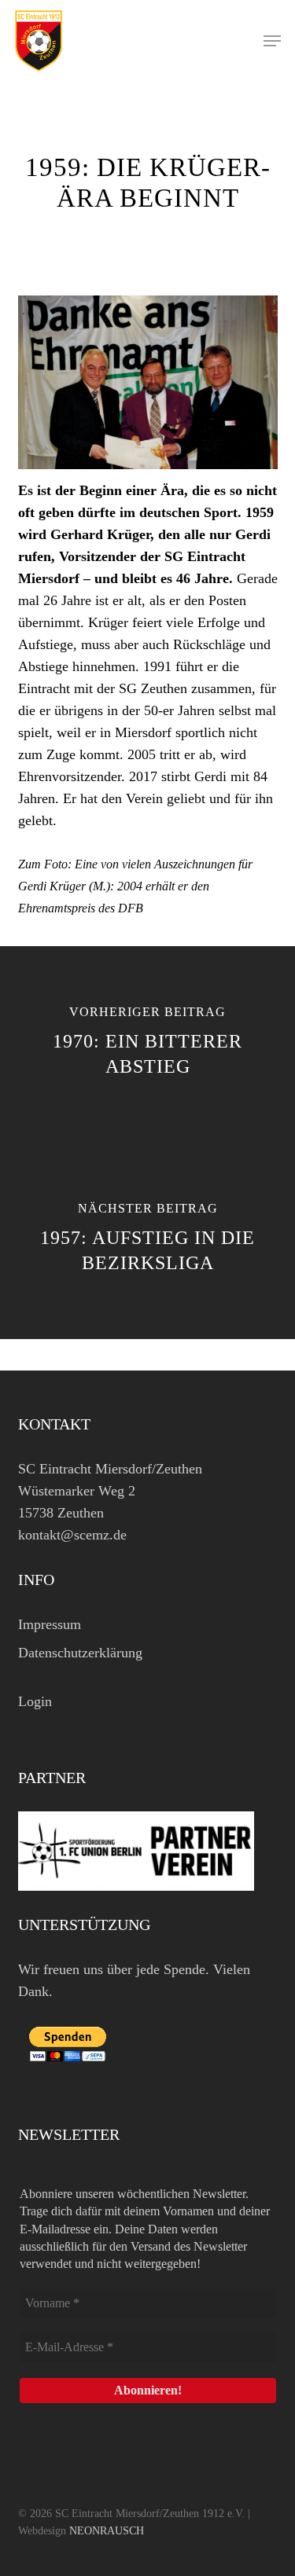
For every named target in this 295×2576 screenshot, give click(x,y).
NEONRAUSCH (107, 2531)
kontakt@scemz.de (72, 1535)
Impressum (50, 1624)
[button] (272, 41)
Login (35, 1701)
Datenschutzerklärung (80, 1653)
